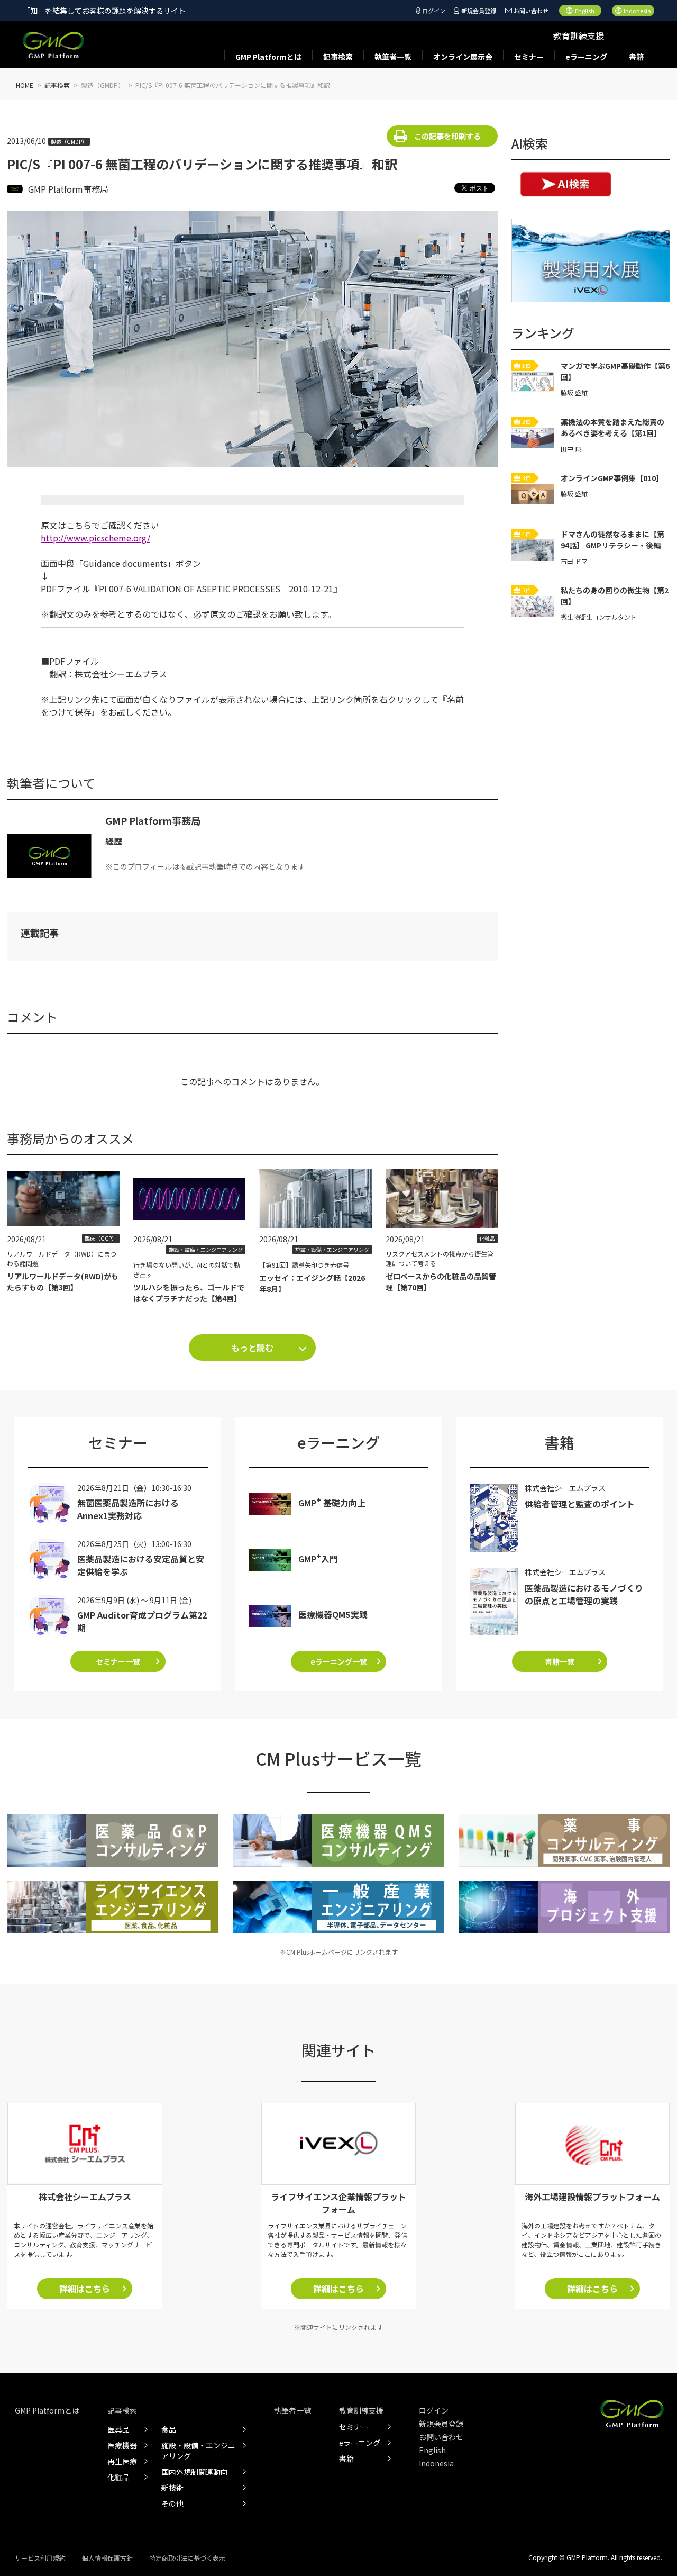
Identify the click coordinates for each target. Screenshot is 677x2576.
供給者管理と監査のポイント (580, 1504)
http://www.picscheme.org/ (95, 538)
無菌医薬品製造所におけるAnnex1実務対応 (128, 1509)
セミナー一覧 (118, 1661)
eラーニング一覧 (339, 1661)
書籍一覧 (560, 1661)
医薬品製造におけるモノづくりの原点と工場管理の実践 (584, 1594)
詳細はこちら (85, 2289)
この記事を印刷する (447, 136)
